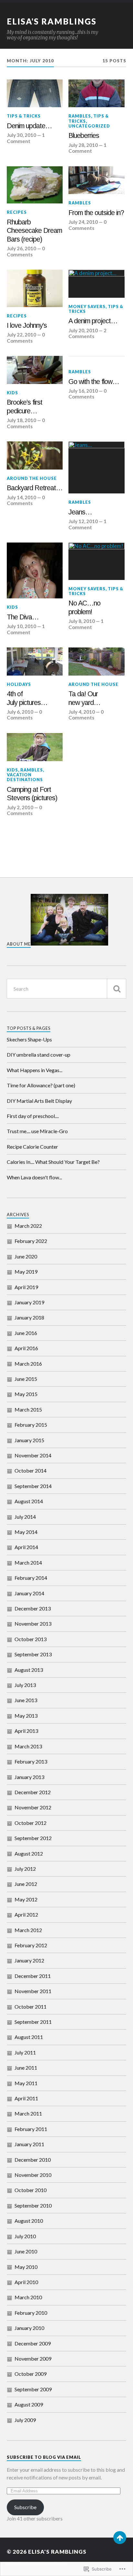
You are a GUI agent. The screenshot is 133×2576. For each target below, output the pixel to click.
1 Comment (26, 138)
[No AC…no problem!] (96, 561)
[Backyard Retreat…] (35, 455)
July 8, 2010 (82, 621)
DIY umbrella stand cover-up (39, 1055)
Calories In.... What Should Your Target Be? (53, 1162)
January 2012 (29, 1960)
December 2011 (33, 1976)
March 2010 (28, 2297)
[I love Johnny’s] (35, 288)
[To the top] (120, 2538)
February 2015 (31, 1425)
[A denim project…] (96, 284)
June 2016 (26, 1333)
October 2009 (31, 2374)
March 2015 (28, 1409)
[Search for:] (67, 989)
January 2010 (29, 2328)
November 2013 (33, 1624)
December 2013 (33, 1608)
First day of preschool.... (33, 1116)
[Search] (117, 989)
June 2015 (26, 1379)
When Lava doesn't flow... (34, 1177)
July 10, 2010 (21, 626)
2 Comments (87, 333)
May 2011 (26, 2083)
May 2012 (26, 1899)
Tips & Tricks (24, 116)
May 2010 (26, 2267)
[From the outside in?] (96, 180)
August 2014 (29, 1501)
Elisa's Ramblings (52, 21)
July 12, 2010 (83, 521)
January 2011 (29, 2144)
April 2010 (26, 2282)
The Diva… (23, 617)
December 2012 (33, 1792)
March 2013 (28, 1746)
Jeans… (80, 512)
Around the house (32, 478)
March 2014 (28, 1562)
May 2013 (26, 1716)
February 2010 (31, 2313)
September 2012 (33, 1838)
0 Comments (26, 251)
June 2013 (26, 1700)
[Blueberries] (96, 93)
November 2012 (33, 1807)
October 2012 (31, 1823)
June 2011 (26, 2068)
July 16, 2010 (83, 391)
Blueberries (84, 136)
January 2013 (29, 1777)
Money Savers (87, 306)
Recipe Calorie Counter (32, 1147)
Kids (12, 393)
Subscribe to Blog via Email (44, 2457)
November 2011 (33, 1991)
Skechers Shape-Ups (29, 1039)
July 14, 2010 (21, 497)
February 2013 (31, 1761)
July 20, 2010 (83, 330)
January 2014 (29, 1593)
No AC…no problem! (84, 608)
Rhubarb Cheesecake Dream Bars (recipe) (34, 231)
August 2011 (29, 2037)
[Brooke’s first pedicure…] (35, 370)
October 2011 (31, 2007)
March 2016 (28, 1364)
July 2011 (25, 2052)
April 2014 (26, 1547)
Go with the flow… (94, 382)
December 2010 (33, 2160)
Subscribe (25, 2507)
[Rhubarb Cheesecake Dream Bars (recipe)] (35, 185)
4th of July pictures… (27, 698)
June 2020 (26, 1256)
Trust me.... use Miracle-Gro (37, 1131)
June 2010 (26, 2251)
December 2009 (33, 2343)
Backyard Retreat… (35, 488)
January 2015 (29, 1440)
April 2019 (26, 1287)
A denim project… (93, 321)
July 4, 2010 (82, 712)
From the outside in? (96, 213)
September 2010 (33, 2205)
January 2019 (29, 1302)
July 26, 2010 (21, 248)
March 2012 (28, 1930)
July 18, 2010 (21, 420)
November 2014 (33, 1455)
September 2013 (33, 1654)
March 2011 (28, 2113)
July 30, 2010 (21, 135)
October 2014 (31, 1470)
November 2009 (33, 2359)
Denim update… (29, 126)
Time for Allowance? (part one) (41, 1085)
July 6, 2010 (20, 712)
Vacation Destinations (25, 777)
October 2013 (31, 1639)
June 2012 (26, 1884)
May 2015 (26, 1394)
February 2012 (31, 1945)
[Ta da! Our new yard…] (96, 662)
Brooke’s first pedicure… (25, 407)
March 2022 (28, 1226)
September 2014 (33, 1486)
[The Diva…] (35, 570)
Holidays (19, 684)
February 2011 (31, 2129)
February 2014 (31, 1578)
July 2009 (25, 2420)
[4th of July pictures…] (35, 662)
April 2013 (26, 1731)
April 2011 (26, 2098)
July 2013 (25, 1685)
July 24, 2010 (83, 222)
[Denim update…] (35, 93)
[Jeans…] (96, 467)
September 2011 (33, 2022)
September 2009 (33, 2389)
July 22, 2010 (21, 335)
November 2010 (33, 2175)
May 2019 (26, 1272)
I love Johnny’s (27, 326)
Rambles (80, 116)
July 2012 (25, 1869)
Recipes (17, 212)
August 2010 (29, 2221)
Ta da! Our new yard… (84, 698)
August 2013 (29, 1670)
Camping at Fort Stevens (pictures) (32, 794)
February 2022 (31, 1241)
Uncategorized (89, 126)
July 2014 (25, 1517)
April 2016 (26, 1348)
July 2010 (25, 2236)
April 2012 (26, 1914)
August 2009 (29, 2404)
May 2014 (26, 1532)
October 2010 (31, 2190)
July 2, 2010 (20, 807)
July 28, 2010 (83, 145)
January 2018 (29, 1317)
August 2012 (29, 1853)
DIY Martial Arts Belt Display (39, 1101)
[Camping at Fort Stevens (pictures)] (35, 747)
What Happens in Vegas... (35, 1070)
